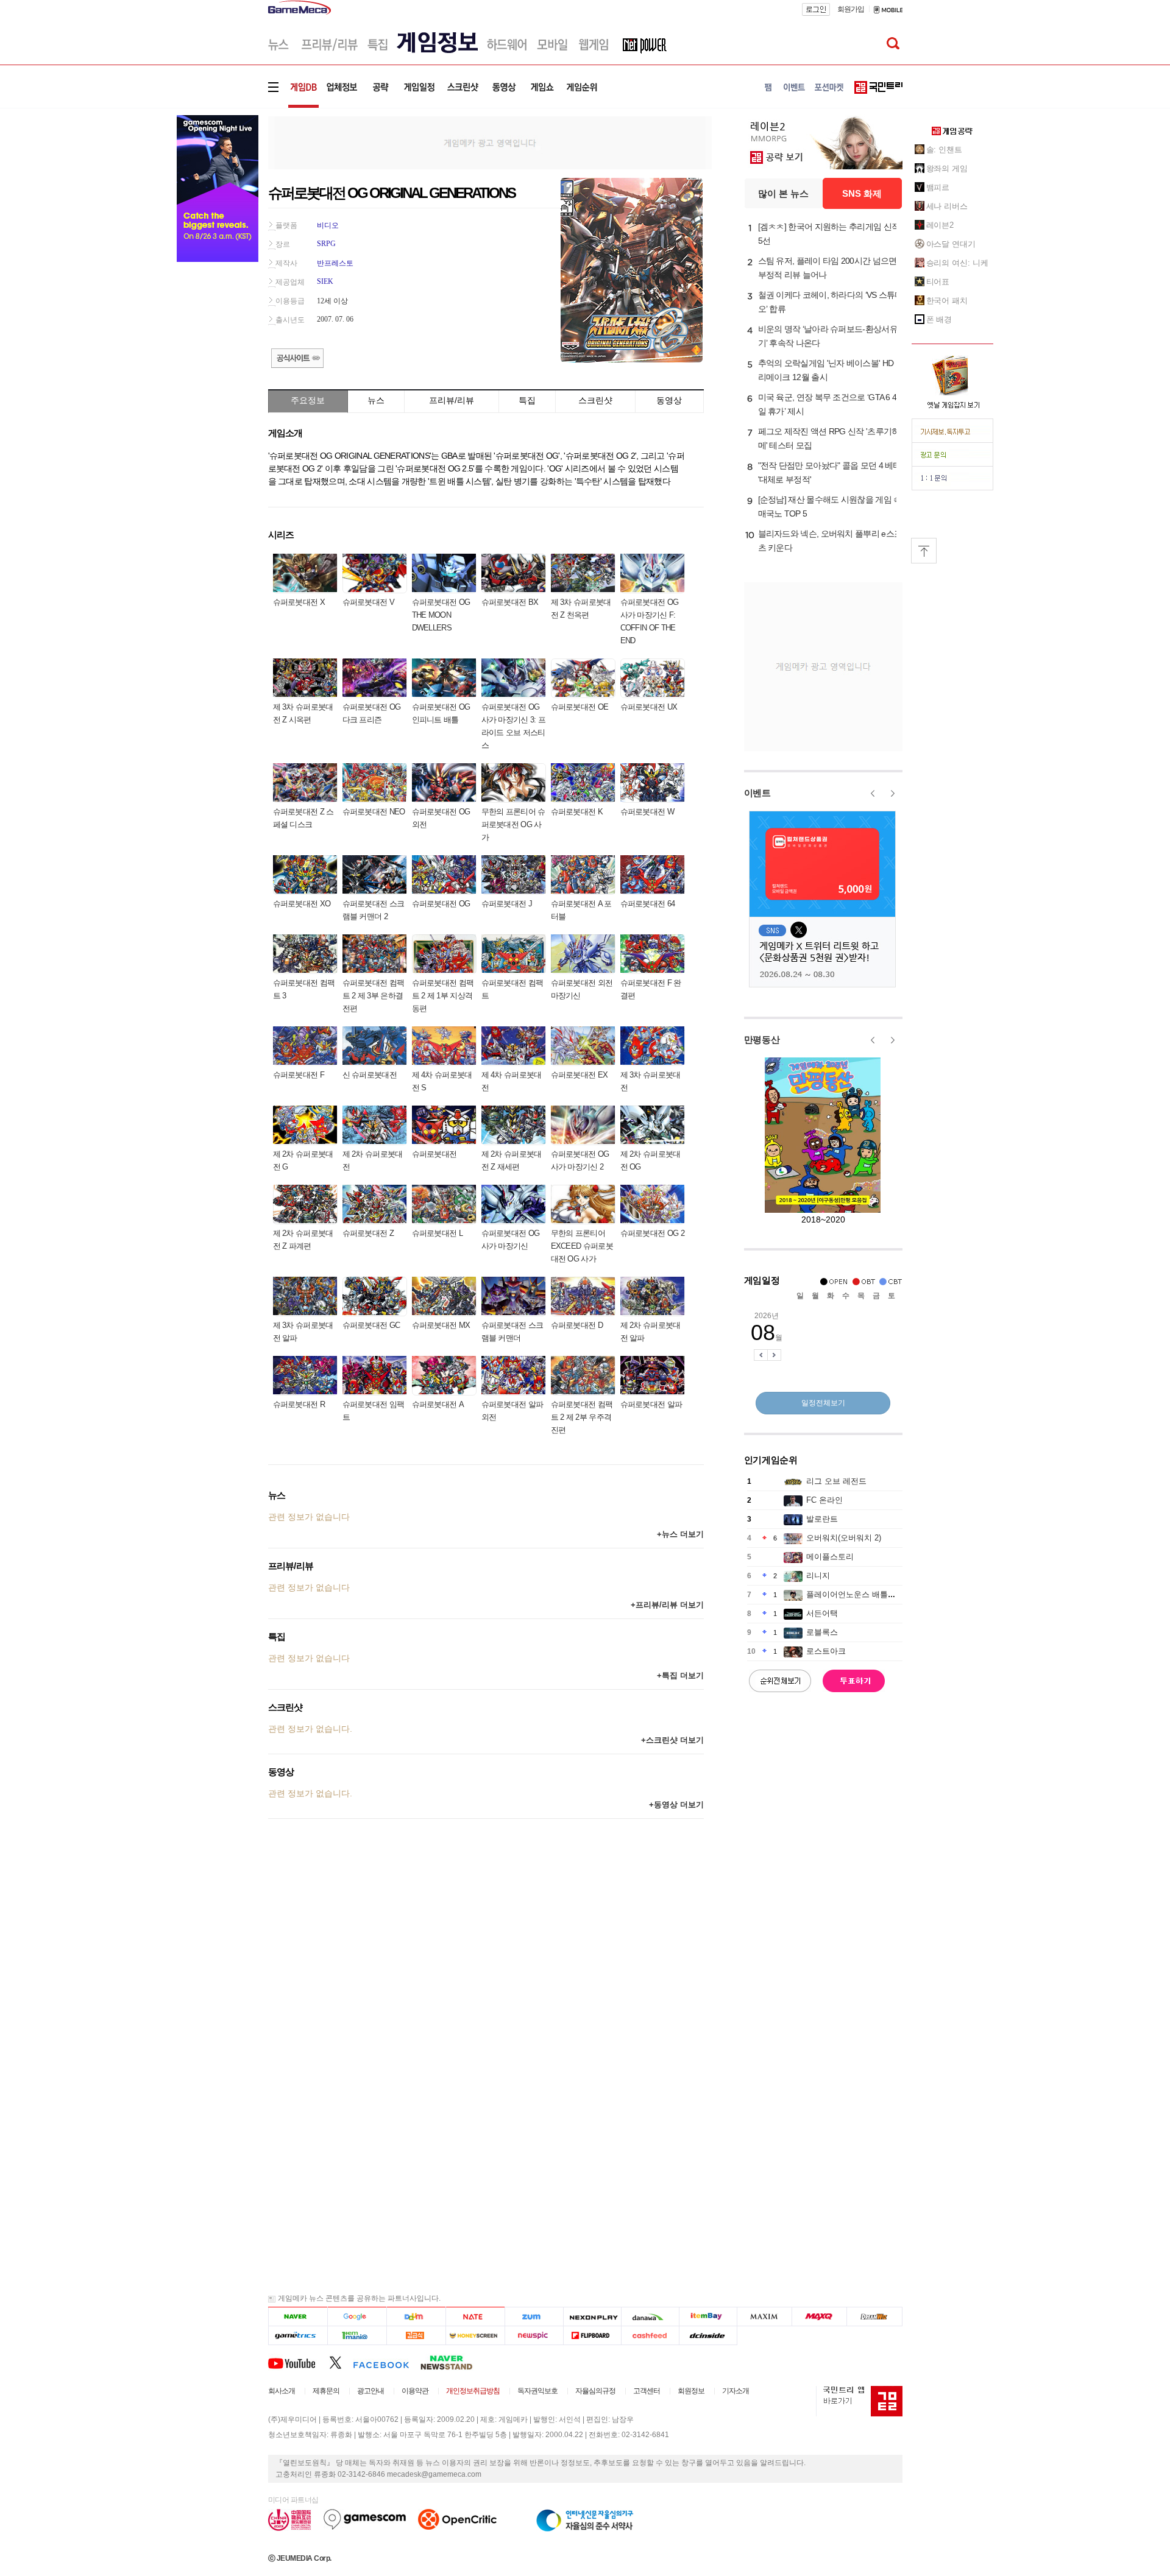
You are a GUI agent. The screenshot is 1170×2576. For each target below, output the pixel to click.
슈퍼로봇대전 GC (371, 1325)
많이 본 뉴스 (783, 193)
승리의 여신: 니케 (957, 263)
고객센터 (647, 2391)
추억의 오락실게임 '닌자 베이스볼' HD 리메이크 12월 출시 (826, 370)
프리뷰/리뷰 (452, 400)
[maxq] (820, 2317)
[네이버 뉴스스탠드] (453, 2362)
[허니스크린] (476, 2336)
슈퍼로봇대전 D (577, 1325)
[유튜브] (299, 2362)
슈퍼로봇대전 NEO (374, 812)
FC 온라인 (824, 1500)
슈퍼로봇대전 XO (302, 904)
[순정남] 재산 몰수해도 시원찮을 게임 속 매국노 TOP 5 (830, 506)
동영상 (669, 400)
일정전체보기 (823, 1403)
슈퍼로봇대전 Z (368, 1233)
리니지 (818, 1576)
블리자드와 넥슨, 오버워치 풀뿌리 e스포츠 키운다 (830, 541)
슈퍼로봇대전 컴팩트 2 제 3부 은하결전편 (374, 996)
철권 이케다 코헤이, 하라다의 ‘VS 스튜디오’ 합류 (831, 302)
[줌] (534, 2317)
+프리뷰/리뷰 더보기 (667, 1605)
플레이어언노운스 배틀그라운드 (863, 1594)
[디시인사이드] (708, 2336)
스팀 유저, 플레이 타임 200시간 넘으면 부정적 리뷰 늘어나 (828, 268)
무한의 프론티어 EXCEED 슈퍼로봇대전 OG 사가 (582, 1246)
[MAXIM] (765, 2317)
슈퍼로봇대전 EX (580, 1075)
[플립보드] (592, 2336)
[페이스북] (387, 2362)
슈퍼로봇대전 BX (510, 602)
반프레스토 (335, 263)
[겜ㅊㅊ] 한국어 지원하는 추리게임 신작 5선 (829, 234)
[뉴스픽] (534, 2336)
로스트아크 (826, 1651)
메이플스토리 (830, 1557)
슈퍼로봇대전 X (299, 602)
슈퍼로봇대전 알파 (651, 1404)
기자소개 (736, 2391)
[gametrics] (298, 2336)
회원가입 (851, 9)
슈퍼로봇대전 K (577, 812)
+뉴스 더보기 (680, 1534)
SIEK (325, 281)
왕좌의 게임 (947, 168)
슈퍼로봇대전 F (299, 1075)
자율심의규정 (595, 2391)
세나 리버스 (947, 206)
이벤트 (757, 793)
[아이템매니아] (357, 2336)
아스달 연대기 (951, 244)
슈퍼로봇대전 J (507, 904)
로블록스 (822, 1632)
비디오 (328, 225)
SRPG (326, 244)
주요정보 (308, 400)
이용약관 (415, 2391)
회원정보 (691, 2391)
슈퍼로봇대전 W (647, 812)
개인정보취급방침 (473, 2391)
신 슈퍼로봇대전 (370, 1075)
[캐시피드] (650, 2336)
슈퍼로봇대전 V (368, 602)
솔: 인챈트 (944, 150)
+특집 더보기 (680, 1675)
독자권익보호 (537, 2391)
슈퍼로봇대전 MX (441, 1325)
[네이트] (476, 2317)
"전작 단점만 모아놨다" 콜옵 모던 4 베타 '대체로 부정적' (830, 472)
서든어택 (822, 1613)
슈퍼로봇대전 (434, 1154)
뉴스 (376, 400)
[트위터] (341, 2362)
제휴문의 (326, 2391)
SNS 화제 (862, 193)
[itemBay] (708, 2317)
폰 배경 (939, 319)
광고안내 (370, 2391)
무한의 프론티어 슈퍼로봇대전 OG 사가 (513, 824)
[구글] (357, 2317)
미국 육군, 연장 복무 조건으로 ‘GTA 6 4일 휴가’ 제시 (828, 404)
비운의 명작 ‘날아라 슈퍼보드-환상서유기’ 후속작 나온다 (828, 336)
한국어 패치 (947, 301)
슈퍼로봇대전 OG (441, 904)
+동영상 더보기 (676, 1805)
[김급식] (416, 2336)
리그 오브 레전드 (836, 1481)
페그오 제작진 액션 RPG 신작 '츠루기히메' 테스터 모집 (829, 438)
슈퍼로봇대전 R (299, 1404)
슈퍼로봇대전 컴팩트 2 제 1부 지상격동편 (443, 996)
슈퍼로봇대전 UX (649, 707)
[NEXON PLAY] (592, 2317)
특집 (527, 400)
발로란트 (822, 1519)
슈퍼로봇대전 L (437, 1233)
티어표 (938, 282)
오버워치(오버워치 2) (844, 1538)
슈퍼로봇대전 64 (648, 904)
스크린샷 (595, 400)
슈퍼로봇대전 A (438, 1404)
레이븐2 (940, 225)
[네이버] (298, 2317)
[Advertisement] (490, 142)
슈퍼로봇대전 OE (580, 707)
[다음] (416, 2317)
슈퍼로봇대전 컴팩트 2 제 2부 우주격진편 (582, 1417)
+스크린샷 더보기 (672, 1740)
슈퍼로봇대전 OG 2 (652, 1233)
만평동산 (762, 1039)
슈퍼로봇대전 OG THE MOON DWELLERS (441, 615)
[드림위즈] (874, 2317)
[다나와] (650, 2317)
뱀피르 (938, 187)
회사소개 (282, 2391)
